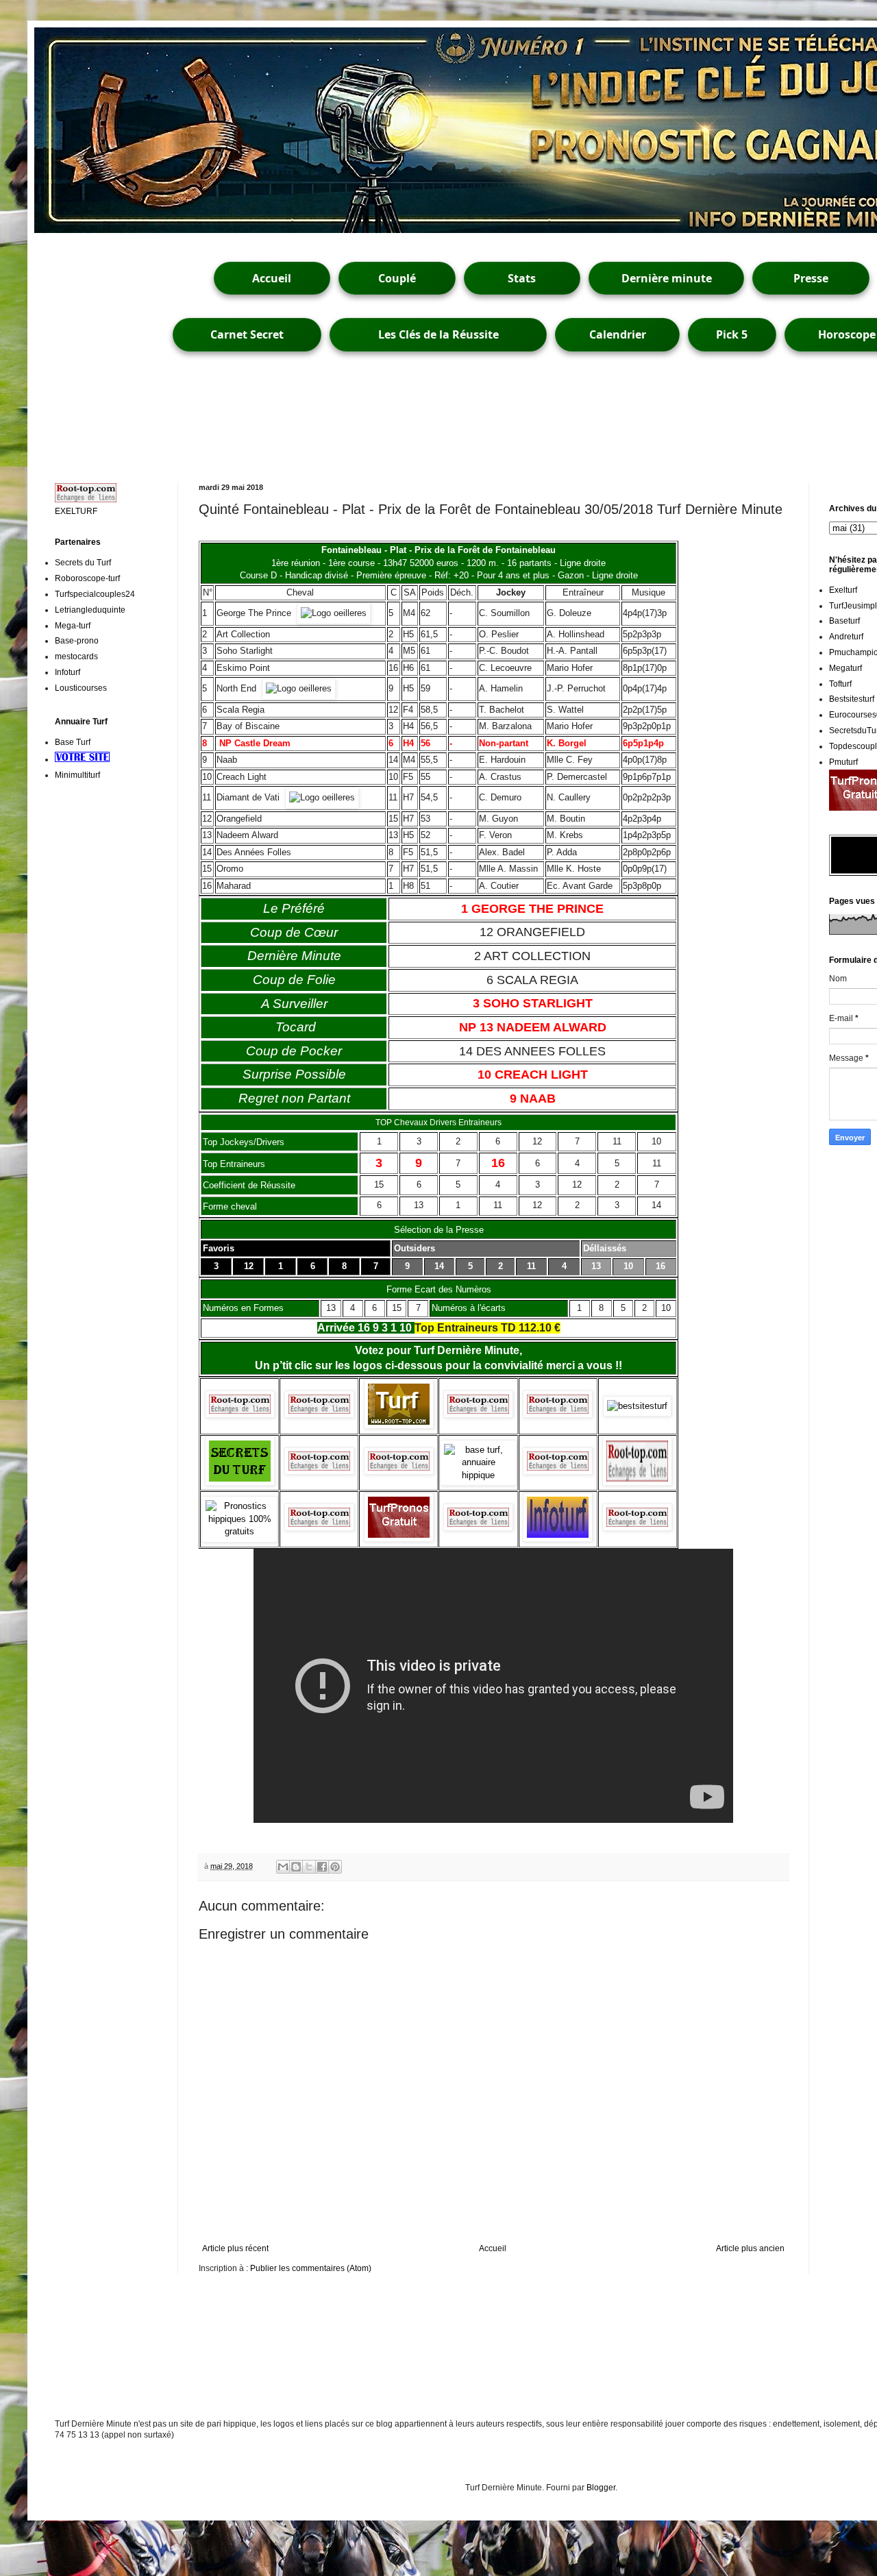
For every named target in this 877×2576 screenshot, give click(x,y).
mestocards (76, 657)
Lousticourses (81, 688)
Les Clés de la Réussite (438, 334)
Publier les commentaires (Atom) (311, 2268)
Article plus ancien (750, 2248)
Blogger (601, 2488)
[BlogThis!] (296, 1867)
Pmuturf (843, 762)
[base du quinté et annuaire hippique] (478, 1475)
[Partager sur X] (309, 1867)
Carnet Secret (247, 334)
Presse (811, 278)
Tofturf (840, 684)
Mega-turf (73, 626)
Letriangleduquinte (90, 610)
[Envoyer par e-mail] (283, 1867)
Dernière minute (667, 278)
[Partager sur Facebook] (322, 1867)
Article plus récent (235, 2248)
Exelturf (843, 590)
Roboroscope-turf (87, 578)
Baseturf (844, 621)
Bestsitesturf (852, 699)
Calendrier (618, 334)
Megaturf (845, 668)
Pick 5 (732, 334)
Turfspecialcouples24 (95, 594)
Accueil (272, 278)
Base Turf (73, 742)
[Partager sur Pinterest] (335, 1867)
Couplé (397, 278)
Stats (522, 278)
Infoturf (67, 672)
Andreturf (846, 637)
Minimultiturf (77, 775)
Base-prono (77, 641)
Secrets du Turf (83, 563)
